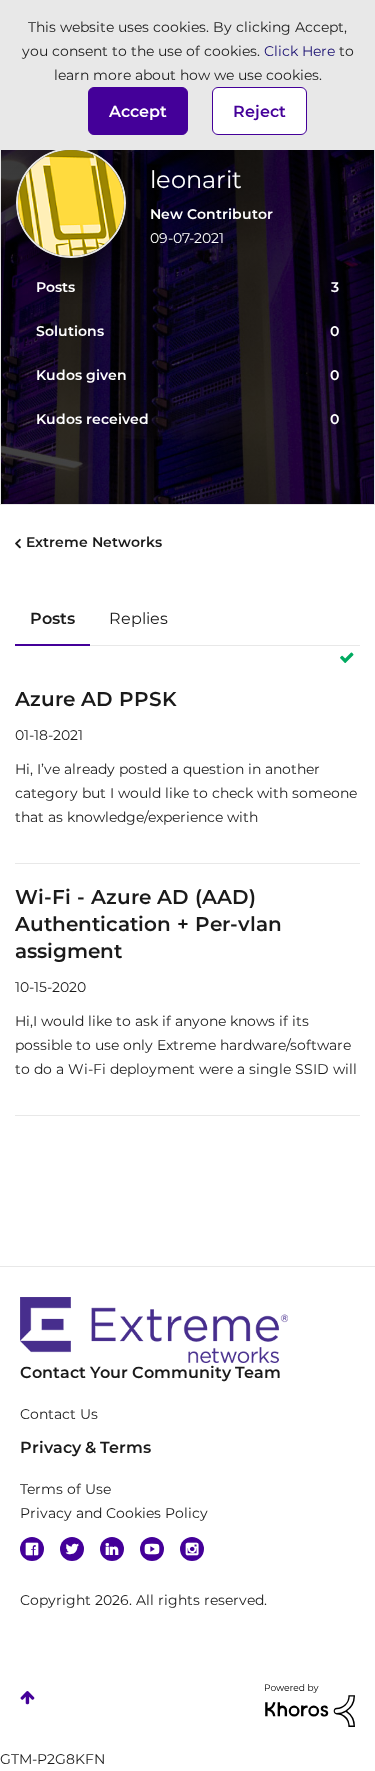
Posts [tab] (52, 618)
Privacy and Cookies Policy (114, 1513)
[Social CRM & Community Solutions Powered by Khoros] (310, 1704)
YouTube (152, 1549)
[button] (138, 111)
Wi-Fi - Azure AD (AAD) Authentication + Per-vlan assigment (148, 924)
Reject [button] (259, 111)
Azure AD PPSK (96, 699)
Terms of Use (65, 1489)
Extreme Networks (94, 542)
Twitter (72, 1549)
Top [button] (27, 1697)
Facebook (32, 1549)
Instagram (192, 1549)
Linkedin (112, 1549)
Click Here (299, 51)
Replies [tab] (138, 618)
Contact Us (59, 1414)
